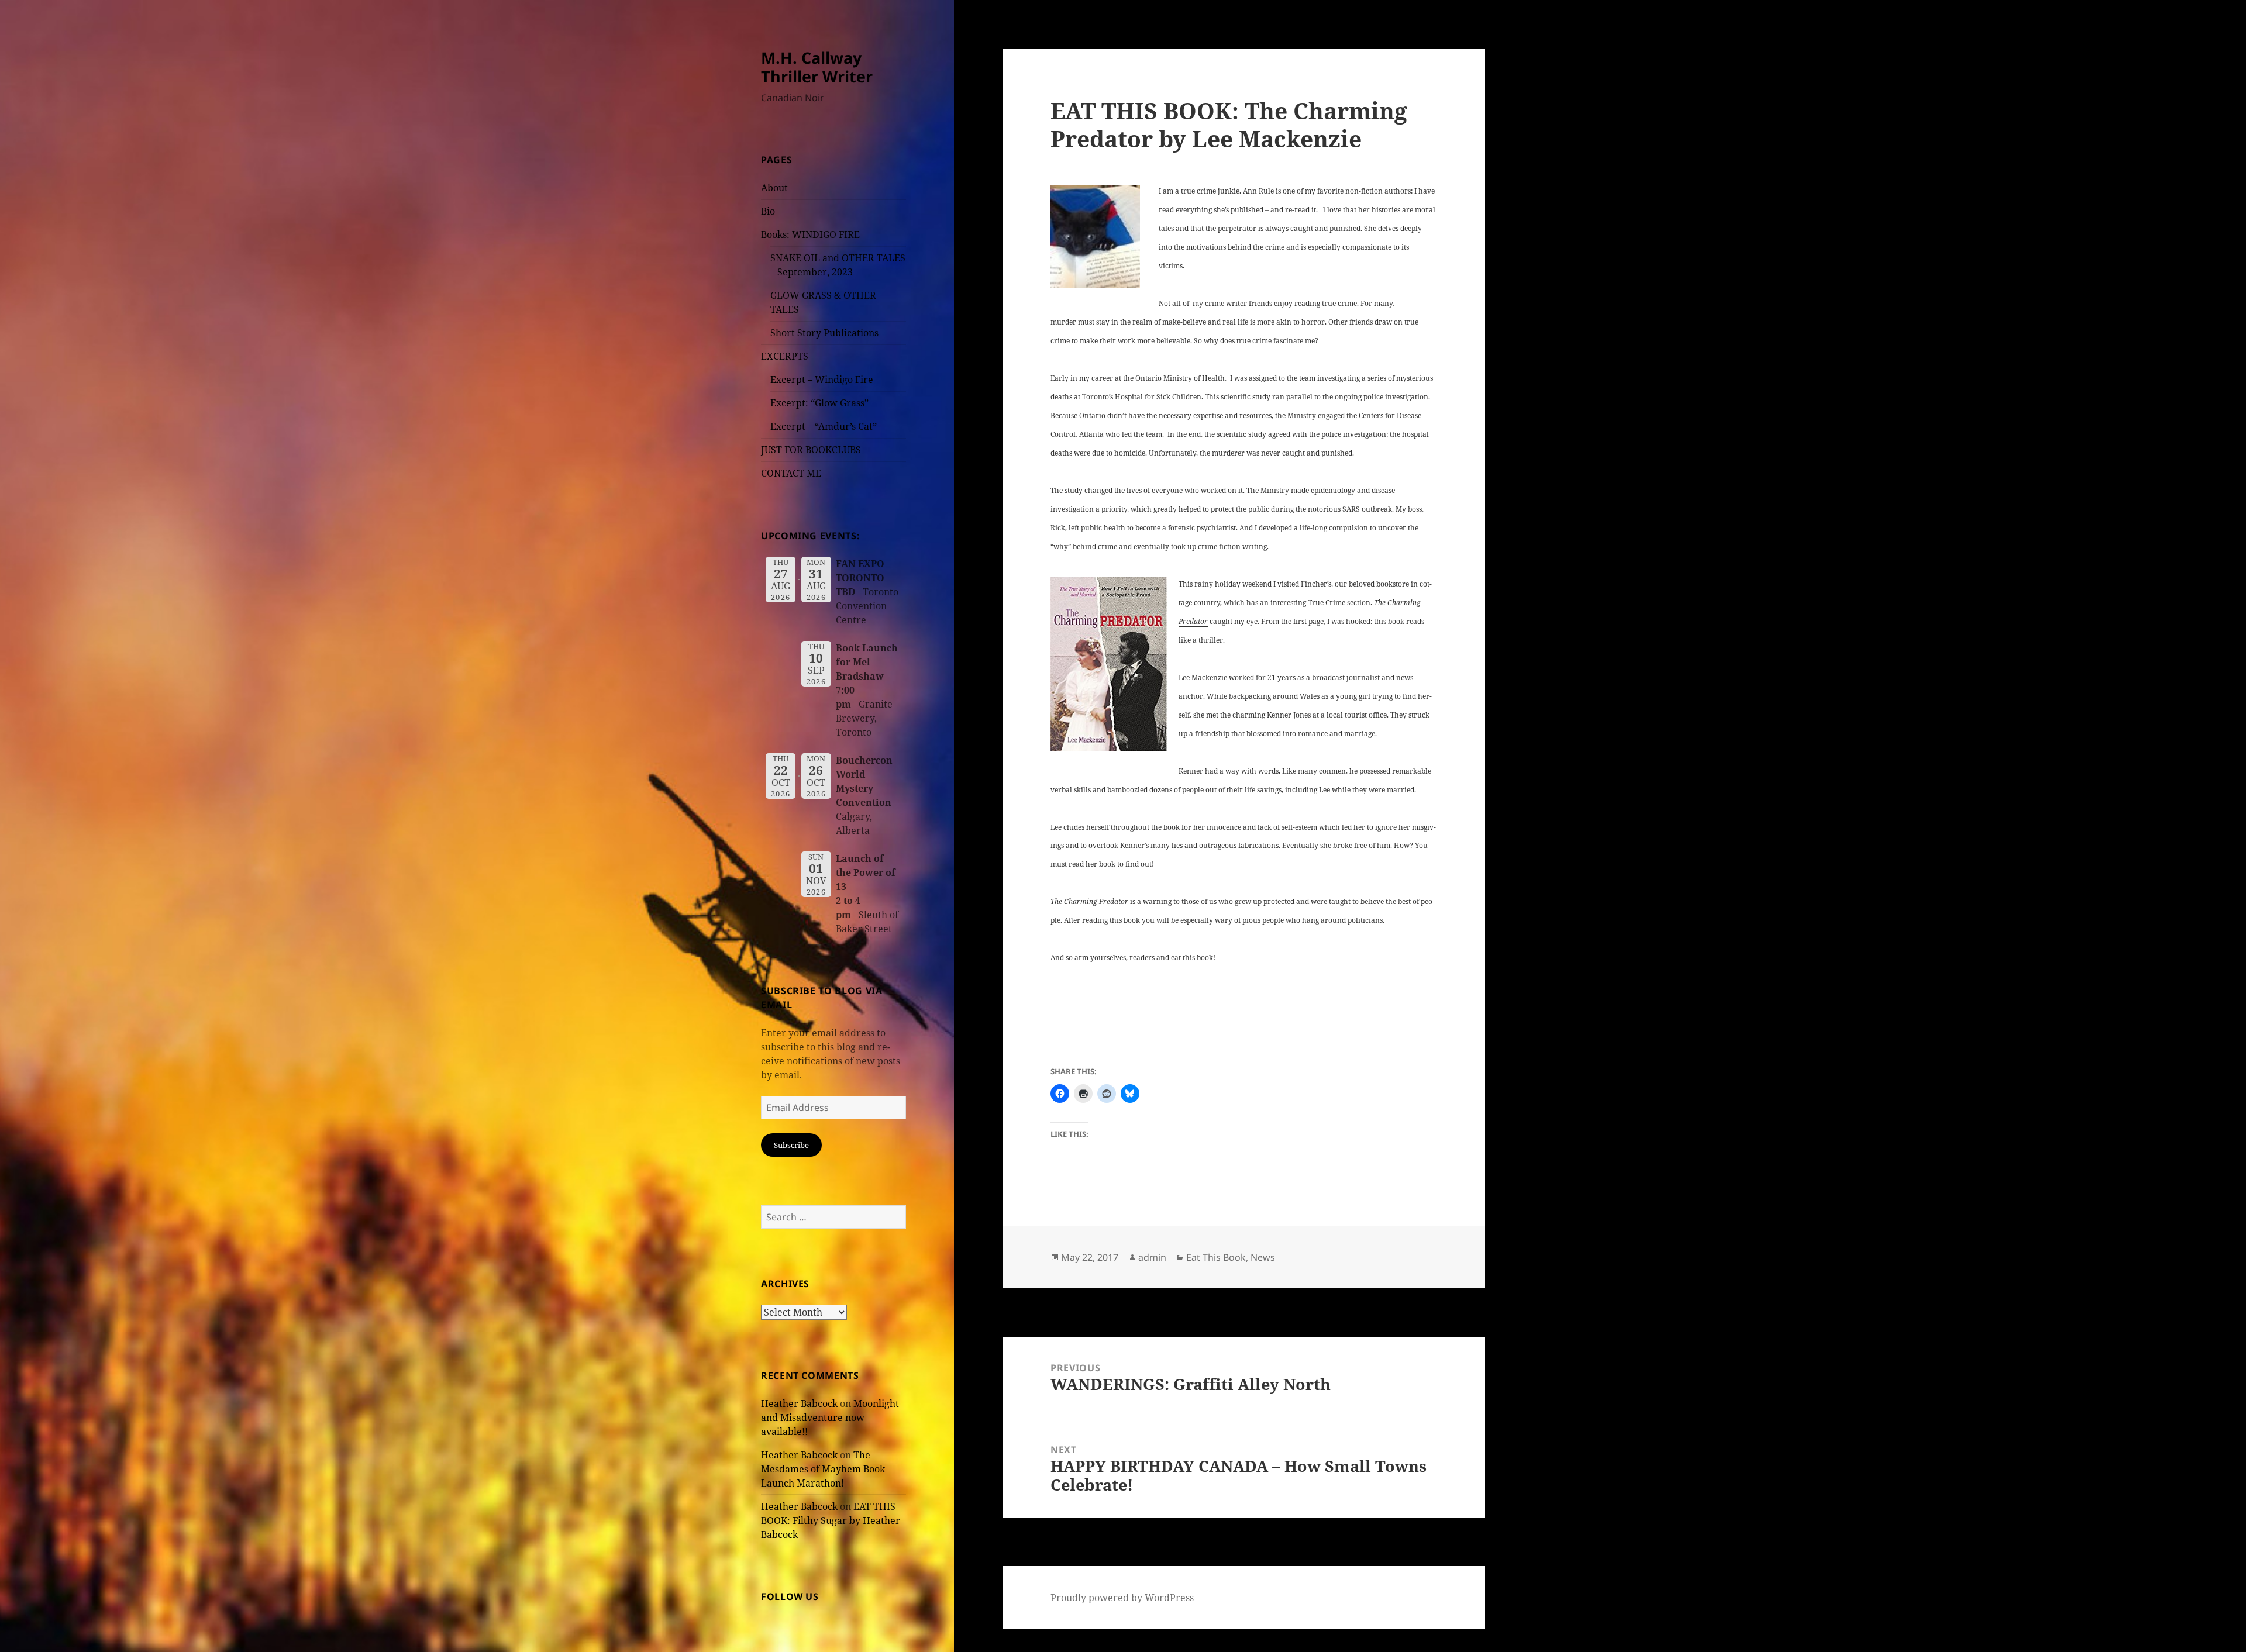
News (1263, 1257)
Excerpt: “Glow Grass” (819, 403)
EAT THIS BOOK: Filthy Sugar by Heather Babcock (831, 1520)
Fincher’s (1316, 584)
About (774, 188)
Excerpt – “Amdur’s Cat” (824, 426)
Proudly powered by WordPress (1122, 1598)
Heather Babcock (799, 1403)
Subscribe (791, 1145)
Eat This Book (1216, 1257)
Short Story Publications (824, 333)
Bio (768, 211)
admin (1152, 1257)
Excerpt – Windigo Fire (822, 380)
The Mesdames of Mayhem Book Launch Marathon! (823, 1469)
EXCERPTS (785, 356)
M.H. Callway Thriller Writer (817, 67)
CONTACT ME (791, 473)
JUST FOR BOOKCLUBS (811, 450)
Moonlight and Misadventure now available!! (830, 1418)
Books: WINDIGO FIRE (810, 234)
